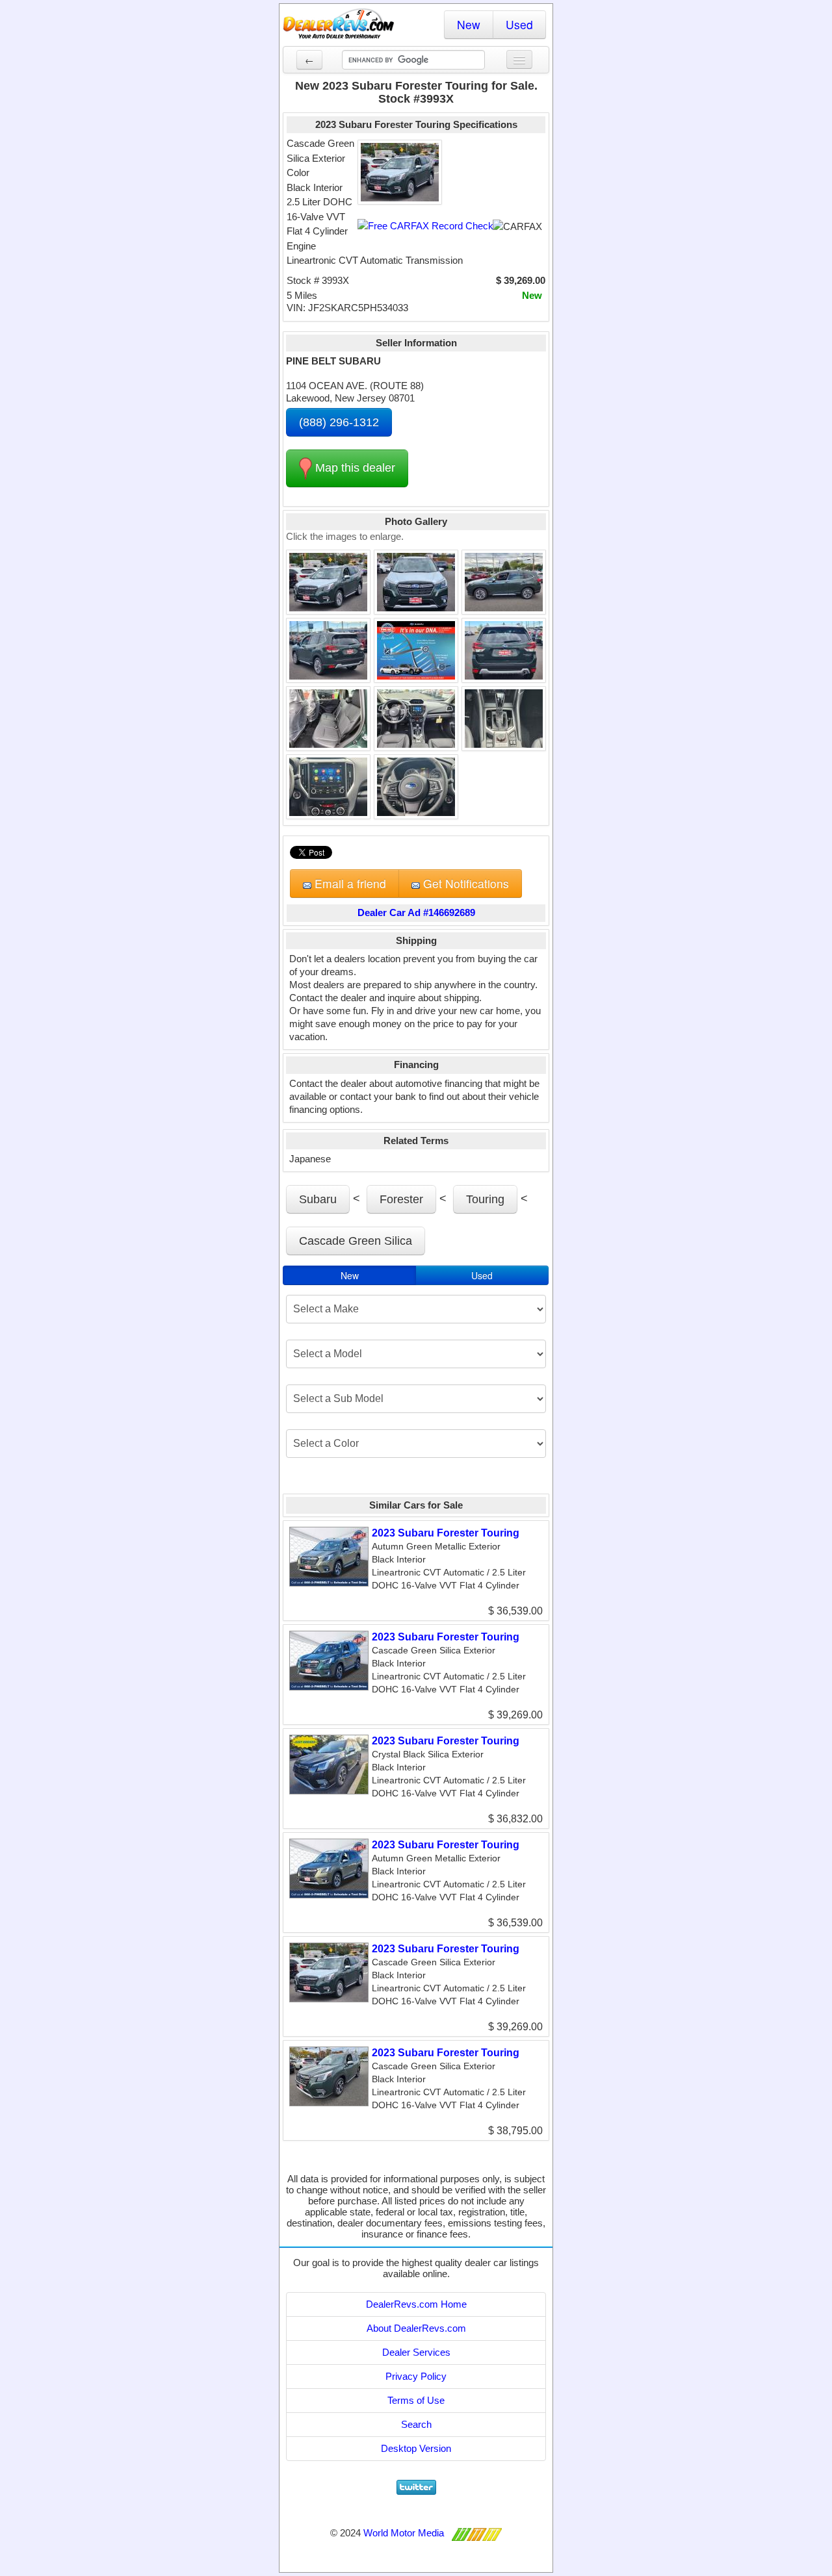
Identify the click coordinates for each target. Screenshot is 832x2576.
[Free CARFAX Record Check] (425, 226)
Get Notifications (464, 883)
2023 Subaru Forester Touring (446, 1533)
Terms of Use (416, 2400)
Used (519, 24)
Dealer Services (416, 2352)
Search (416, 2424)
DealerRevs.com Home (416, 2304)
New (469, 24)
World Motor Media (404, 2533)
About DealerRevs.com (416, 2328)
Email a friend (349, 883)
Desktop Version (416, 2448)
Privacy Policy (416, 2376)
